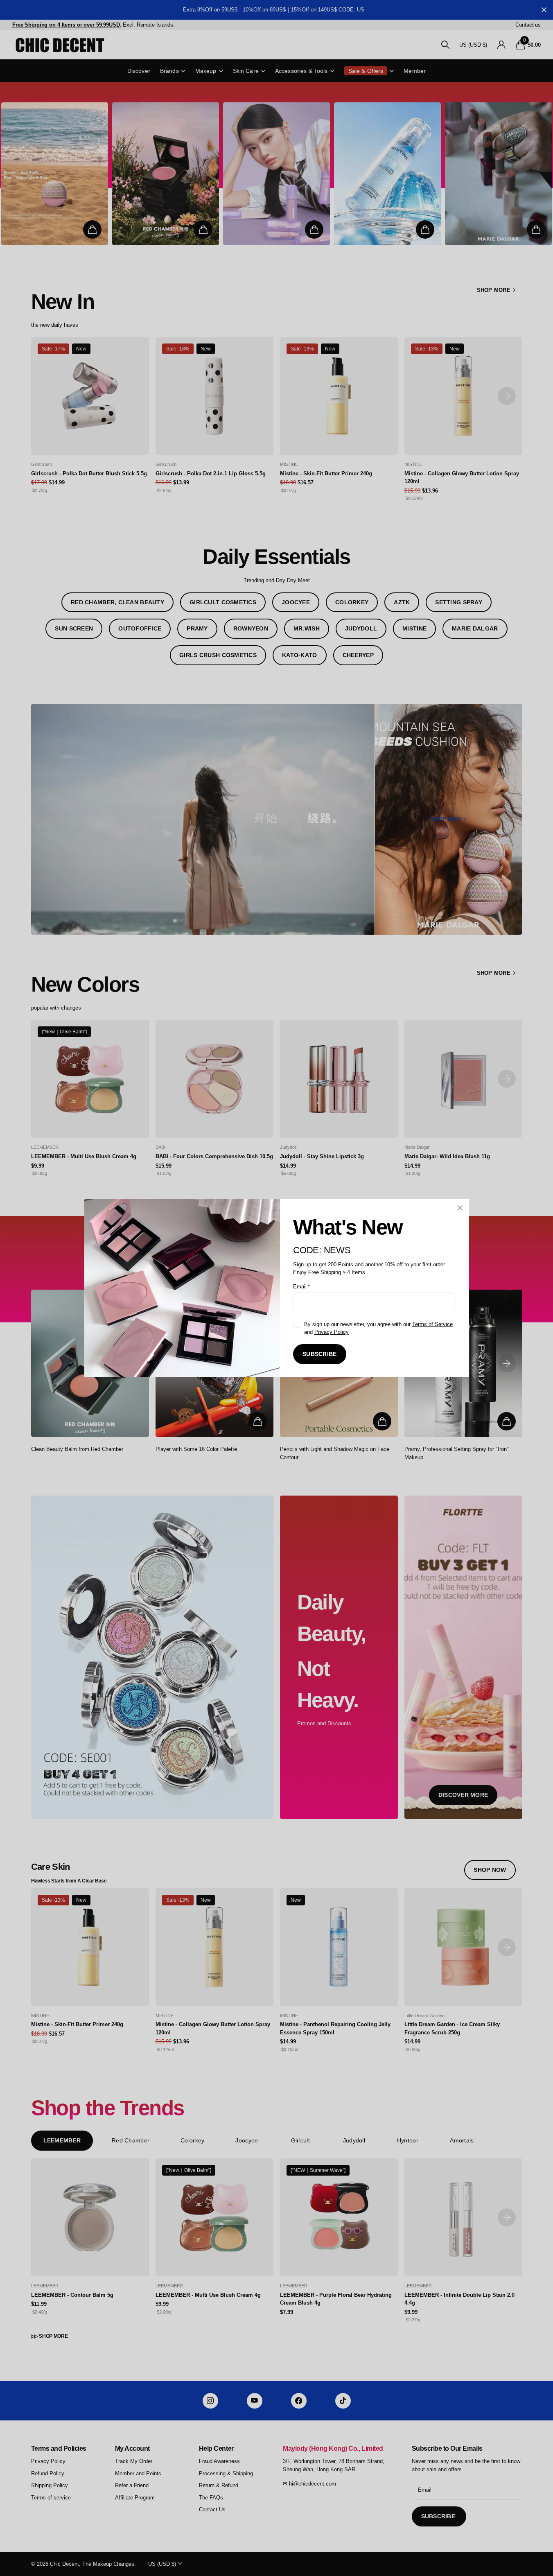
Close (460, 1208)
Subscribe (320, 1354)
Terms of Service (432, 1324)
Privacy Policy (331, 1332)
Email (301, 1287)
